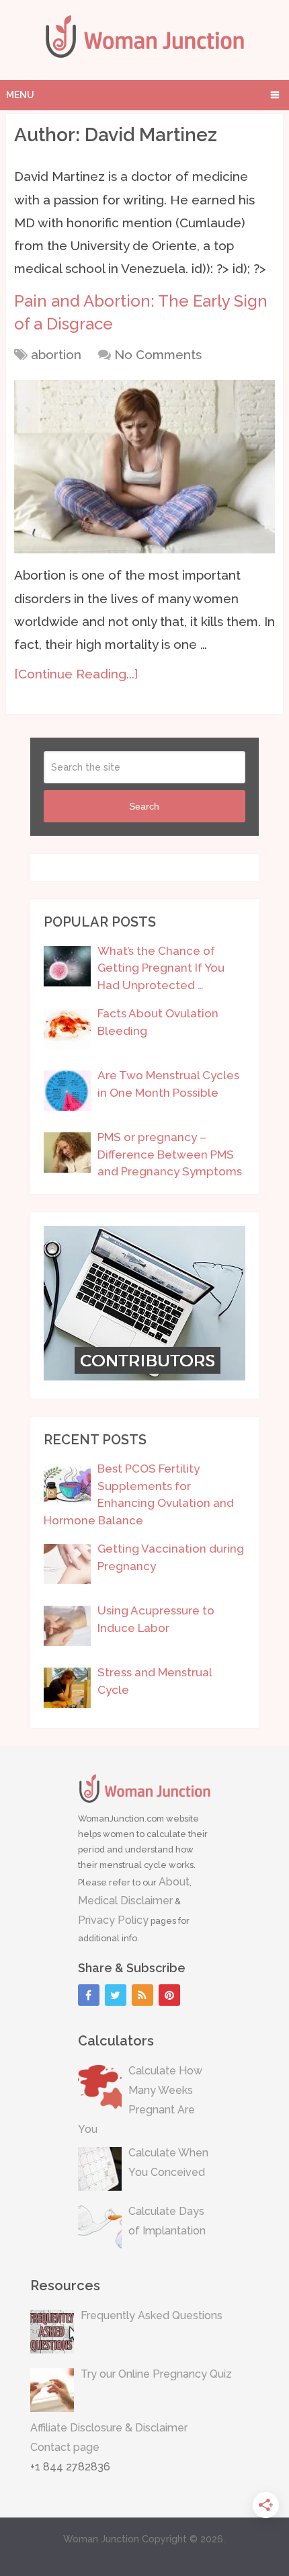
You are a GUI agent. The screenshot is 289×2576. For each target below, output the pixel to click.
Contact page (65, 2447)
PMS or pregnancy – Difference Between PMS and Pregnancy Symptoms (170, 1154)
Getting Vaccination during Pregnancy (171, 1557)
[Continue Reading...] (76, 674)
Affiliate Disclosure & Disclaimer (109, 2428)
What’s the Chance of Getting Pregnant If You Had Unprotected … (161, 968)
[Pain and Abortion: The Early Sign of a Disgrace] (144, 467)
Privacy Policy (113, 1920)
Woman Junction (101, 2539)
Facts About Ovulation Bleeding (158, 1022)
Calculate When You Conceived (168, 2162)
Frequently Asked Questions (152, 2315)
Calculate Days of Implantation (167, 2221)
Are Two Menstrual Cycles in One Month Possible (168, 1084)
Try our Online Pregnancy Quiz (156, 2374)
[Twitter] (116, 1995)
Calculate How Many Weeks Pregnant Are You (140, 2100)
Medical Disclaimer (125, 1901)
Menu (20, 95)
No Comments (158, 354)
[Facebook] (89, 1995)
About (174, 1882)
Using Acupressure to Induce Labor (156, 1619)
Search (144, 806)
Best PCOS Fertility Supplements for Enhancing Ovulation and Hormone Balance (139, 1494)
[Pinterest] (169, 1995)
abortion (56, 354)
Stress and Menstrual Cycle (155, 1681)
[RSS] (142, 1995)
